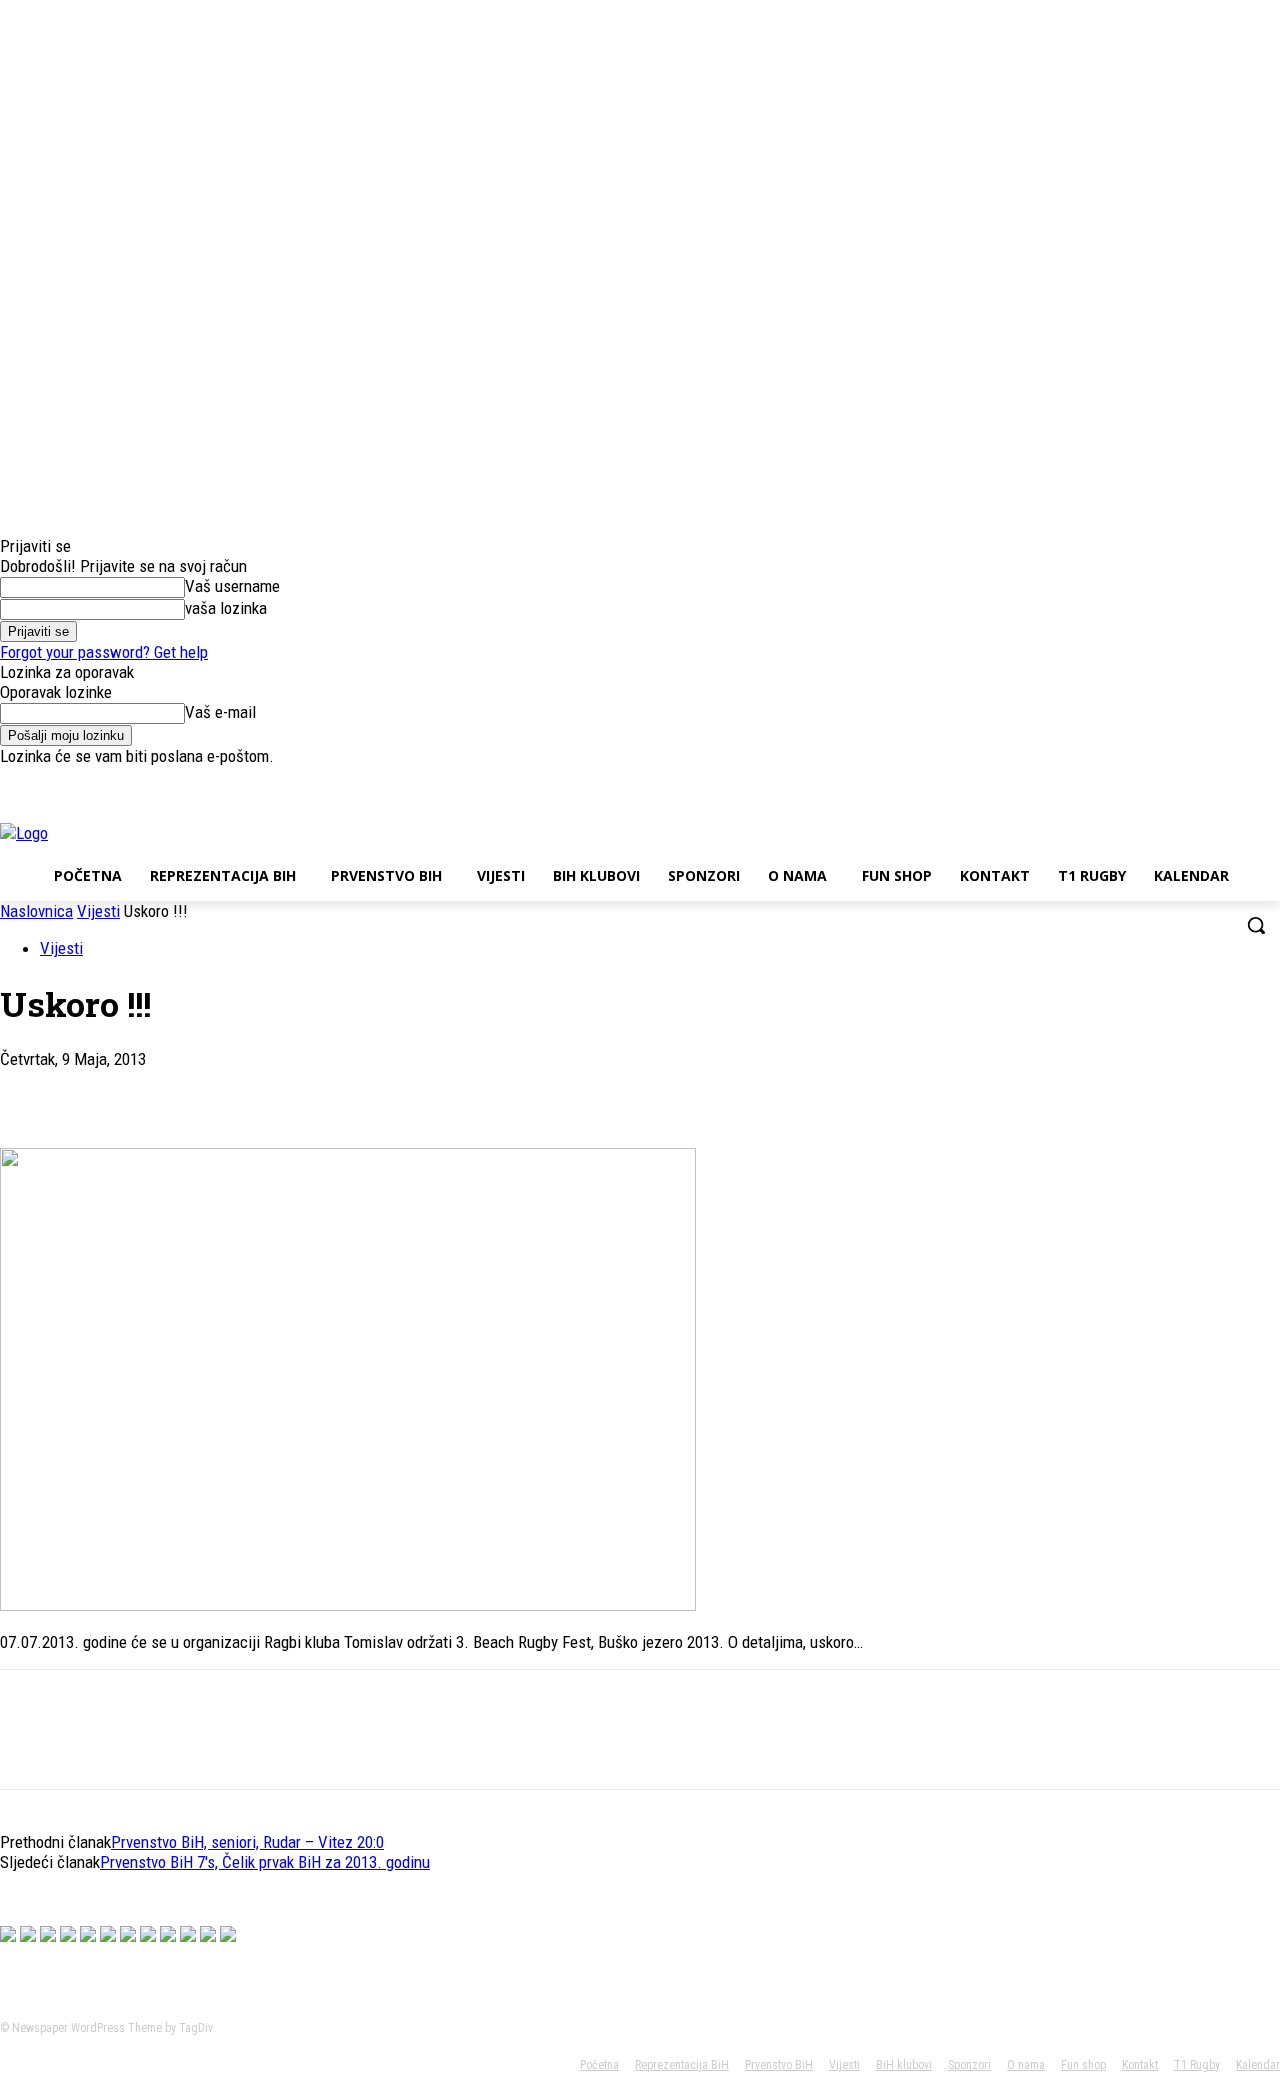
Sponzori (969, 2065)
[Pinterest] (177, 1090)
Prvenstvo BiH (779, 2065)
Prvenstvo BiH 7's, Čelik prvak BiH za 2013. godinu (265, 1862)
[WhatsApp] (249, 1090)
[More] (322, 1090)
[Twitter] (1213, 780)
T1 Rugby (1197, 2065)
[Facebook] (1157, 780)
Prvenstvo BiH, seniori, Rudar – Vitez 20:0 (247, 1842)
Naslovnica (36, 911)
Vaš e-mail (220, 712)
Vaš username (232, 586)
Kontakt (1140, 2065)
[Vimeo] (1240, 780)
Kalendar (1258, 2065)
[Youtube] (1268, 780)
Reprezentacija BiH (682, 2065)
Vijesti (98, 911)
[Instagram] (1185, 780)
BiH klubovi (904, 2065)
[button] (1256, 925)
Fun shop (1083, 2065)
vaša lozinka (226, 608)
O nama (1026, 2065)
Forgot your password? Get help (104, 652)
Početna (599, 2065)
